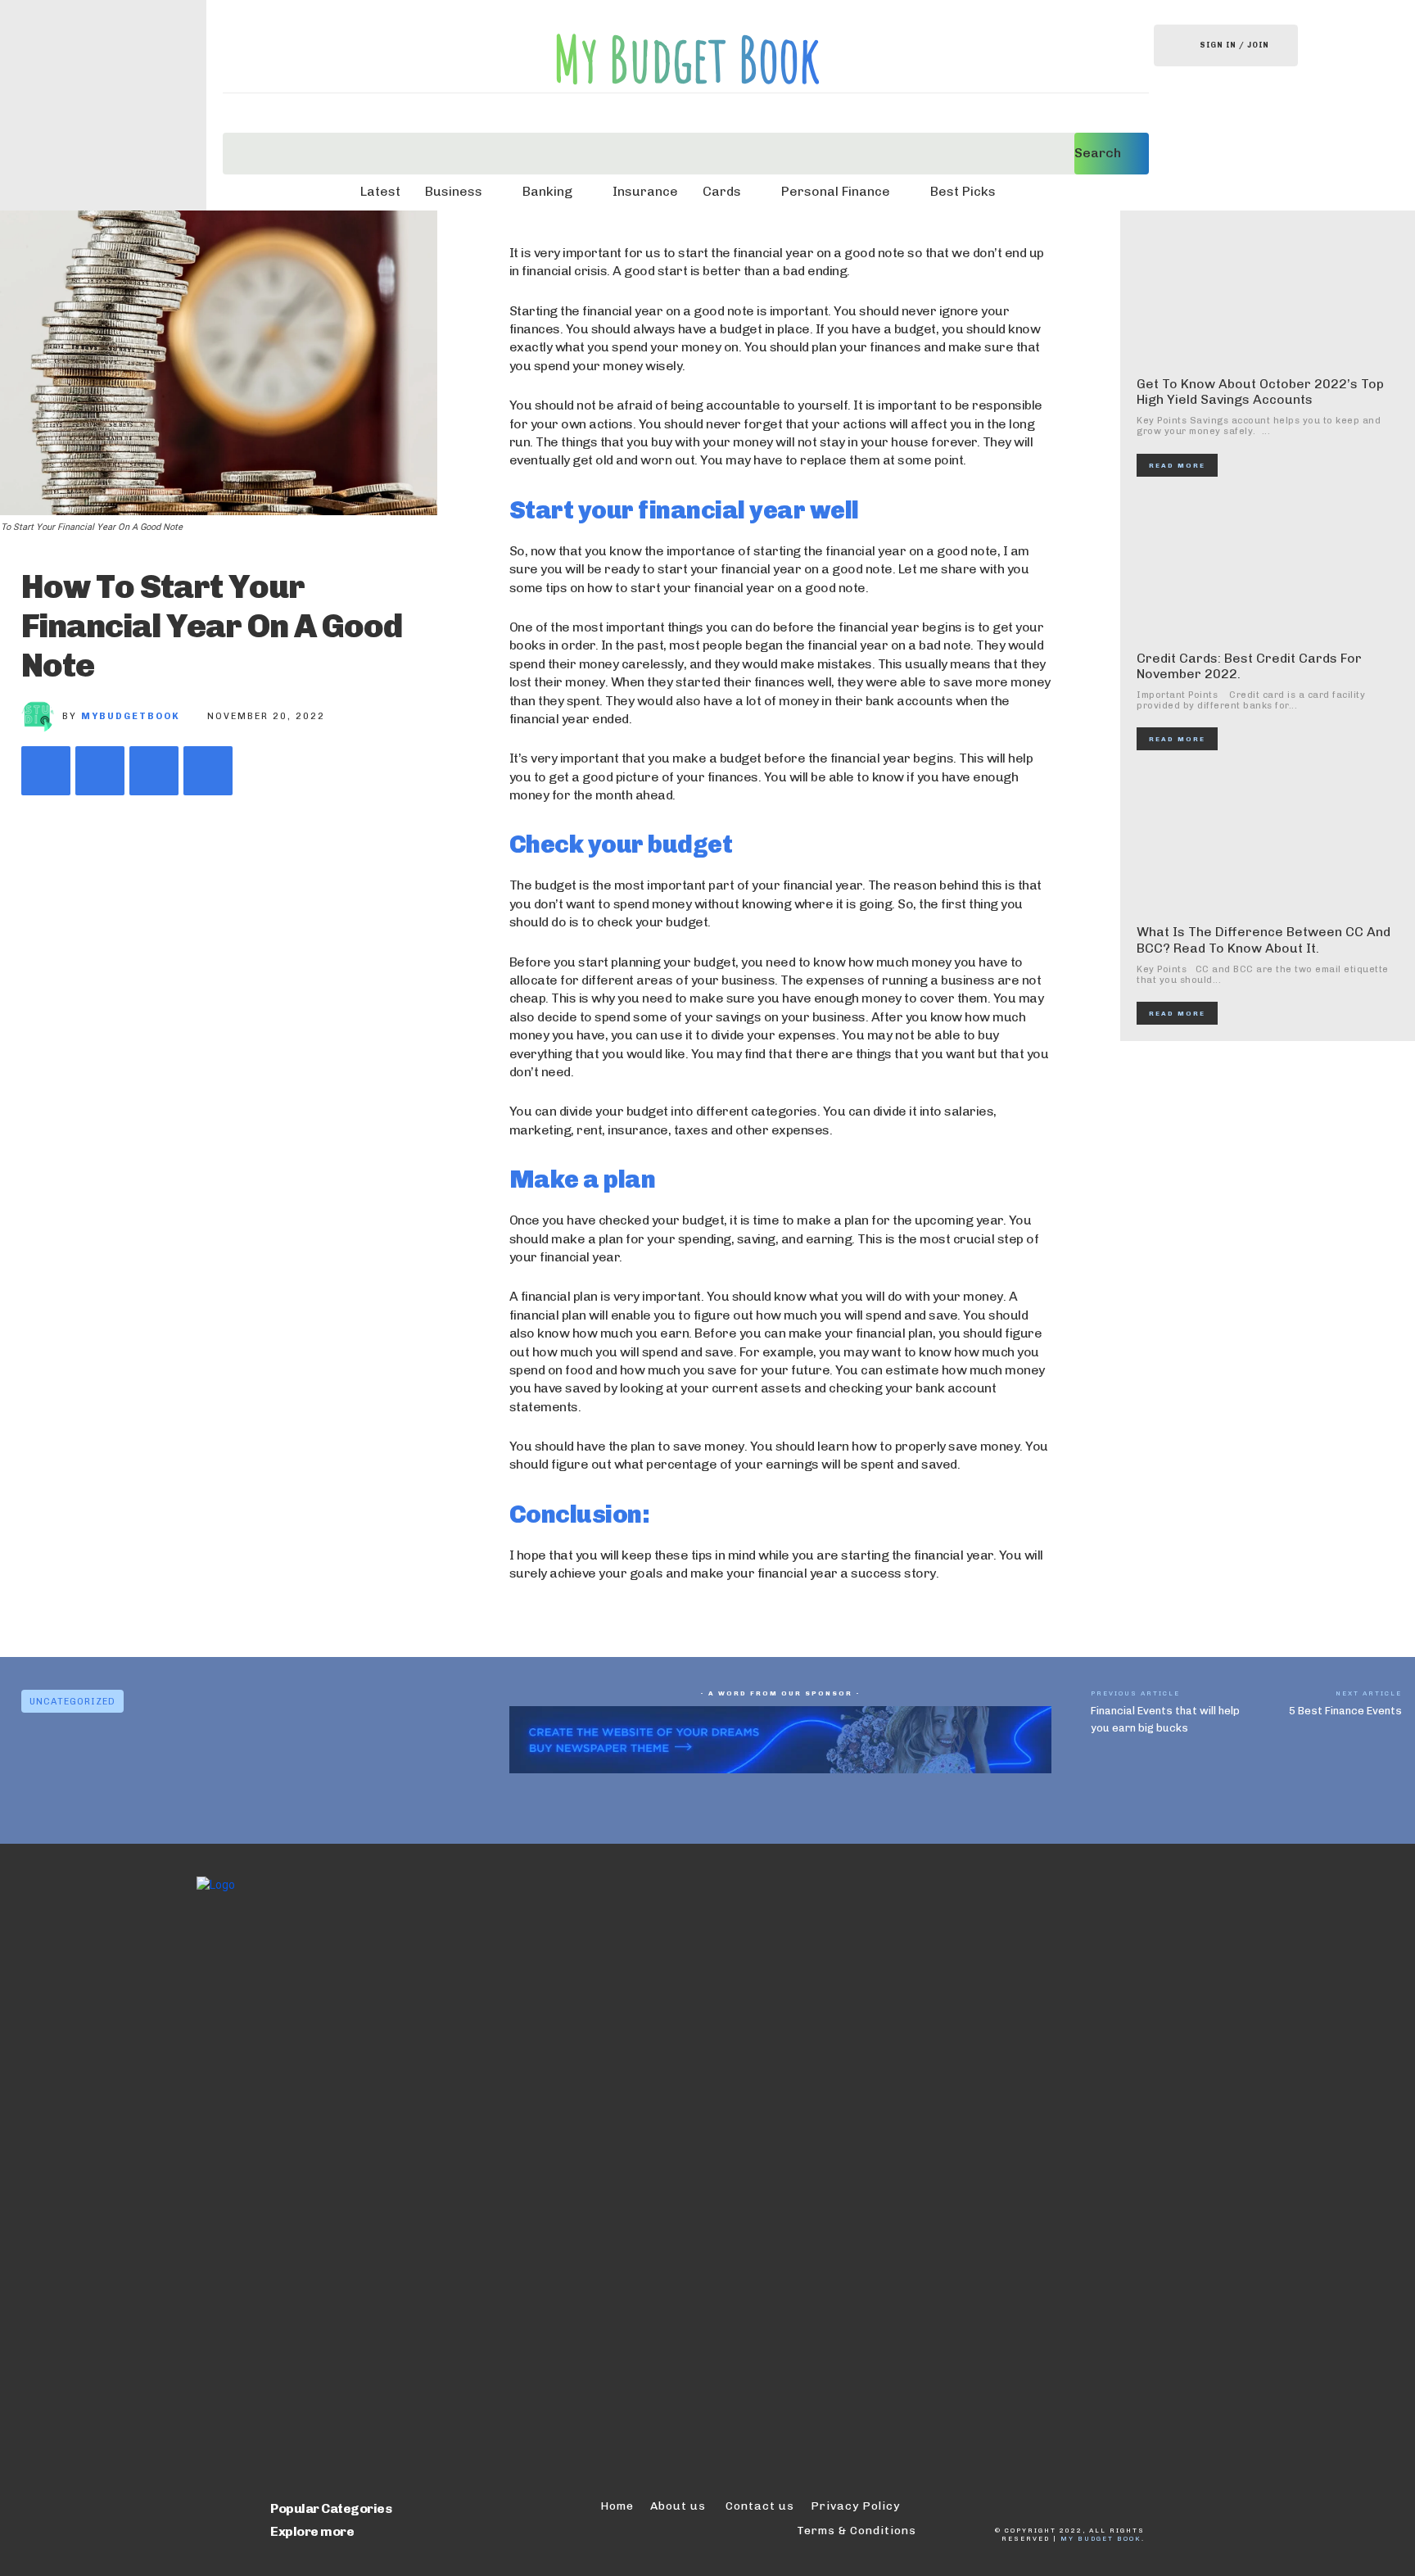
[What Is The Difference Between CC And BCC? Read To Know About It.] (1269, 841)
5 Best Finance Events (1345, 1711)
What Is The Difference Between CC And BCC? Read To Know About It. (1264, 939)
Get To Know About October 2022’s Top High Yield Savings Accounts (1260, 392)
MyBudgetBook (131, 716)
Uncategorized (72, 1702)
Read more (1177, 465)
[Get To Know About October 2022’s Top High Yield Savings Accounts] (1269, 293)
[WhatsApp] (208, 771)
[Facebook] (46, 771)
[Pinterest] (154, 771)
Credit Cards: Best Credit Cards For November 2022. (1249, 666)
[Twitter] (100, 771)
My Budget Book (1101, 2538)
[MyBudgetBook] (42, 717)
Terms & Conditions (857, 2531)
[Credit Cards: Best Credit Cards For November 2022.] (1269, 568)
